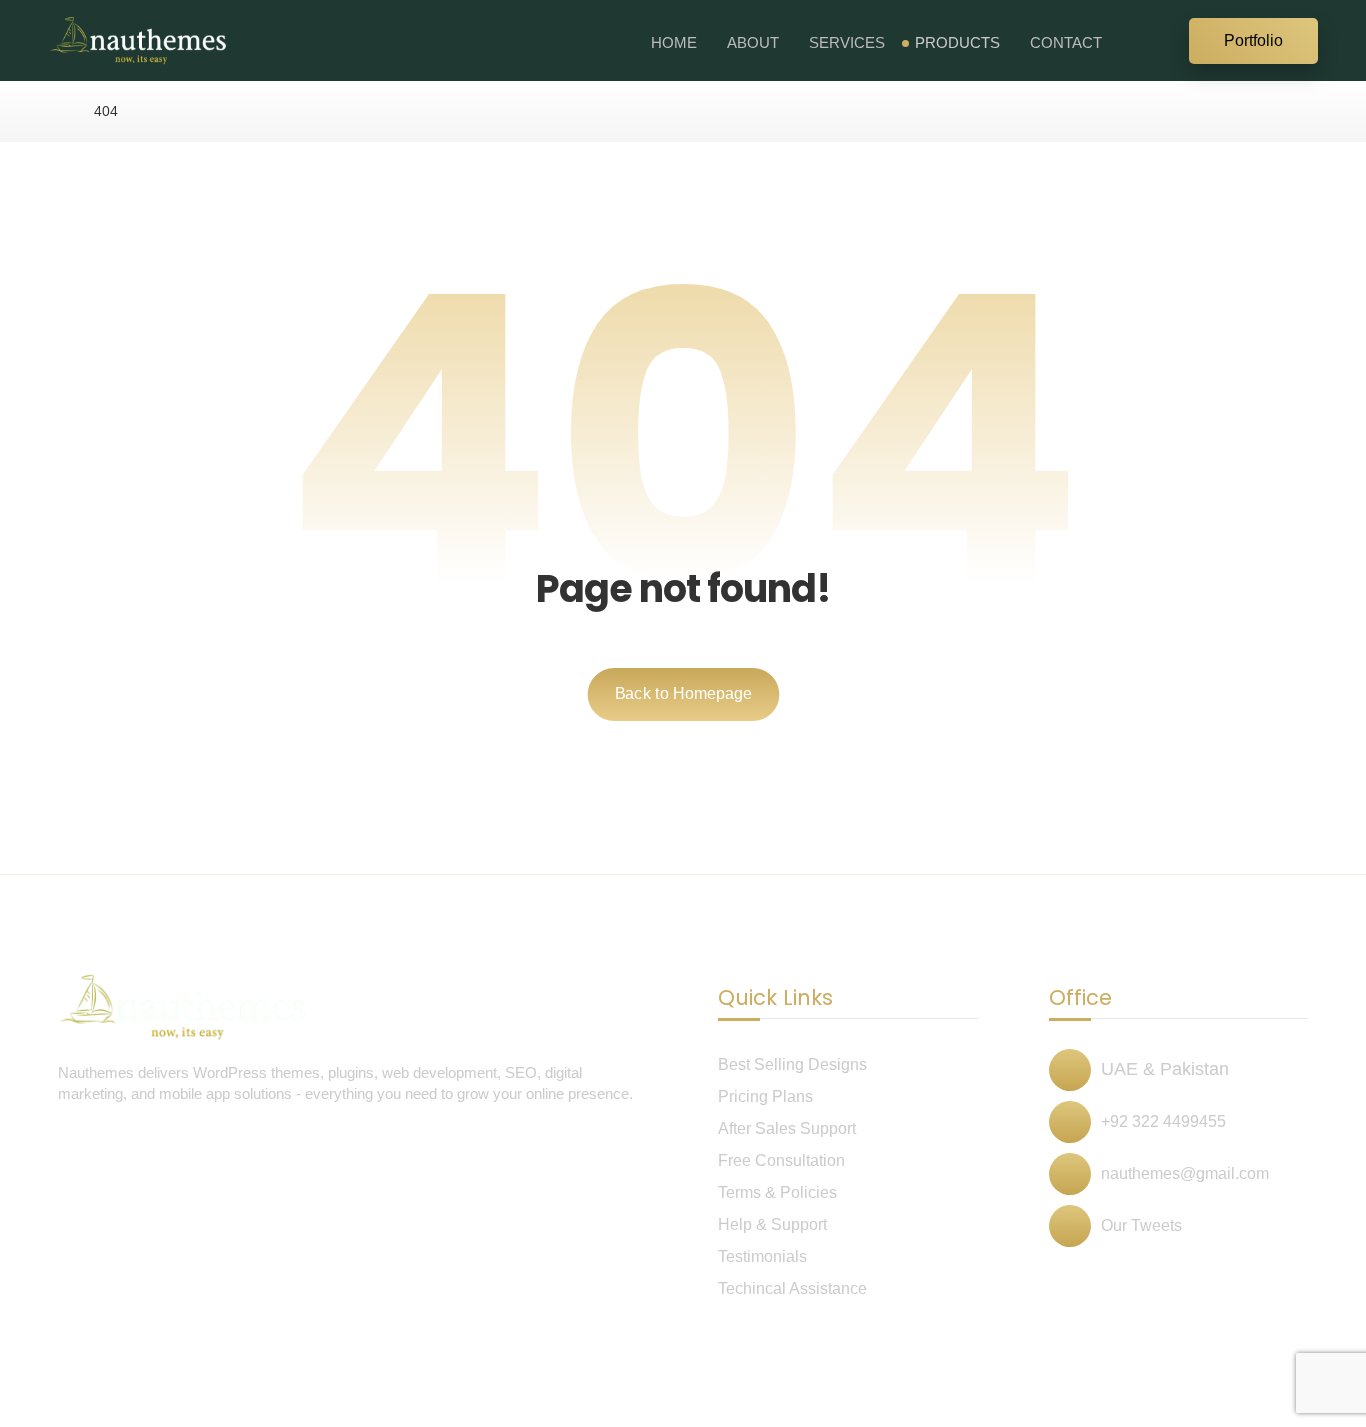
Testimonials (762, 1256)
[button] (1163, 39)
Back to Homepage (683, 694)
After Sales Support (787, 1128)
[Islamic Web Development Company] (138, 40)
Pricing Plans (765, 1096)
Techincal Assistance (792, 1288)
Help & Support (772, 1224)
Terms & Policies (777, 1192)
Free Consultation (781, 1160)
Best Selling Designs (792, 1064)
